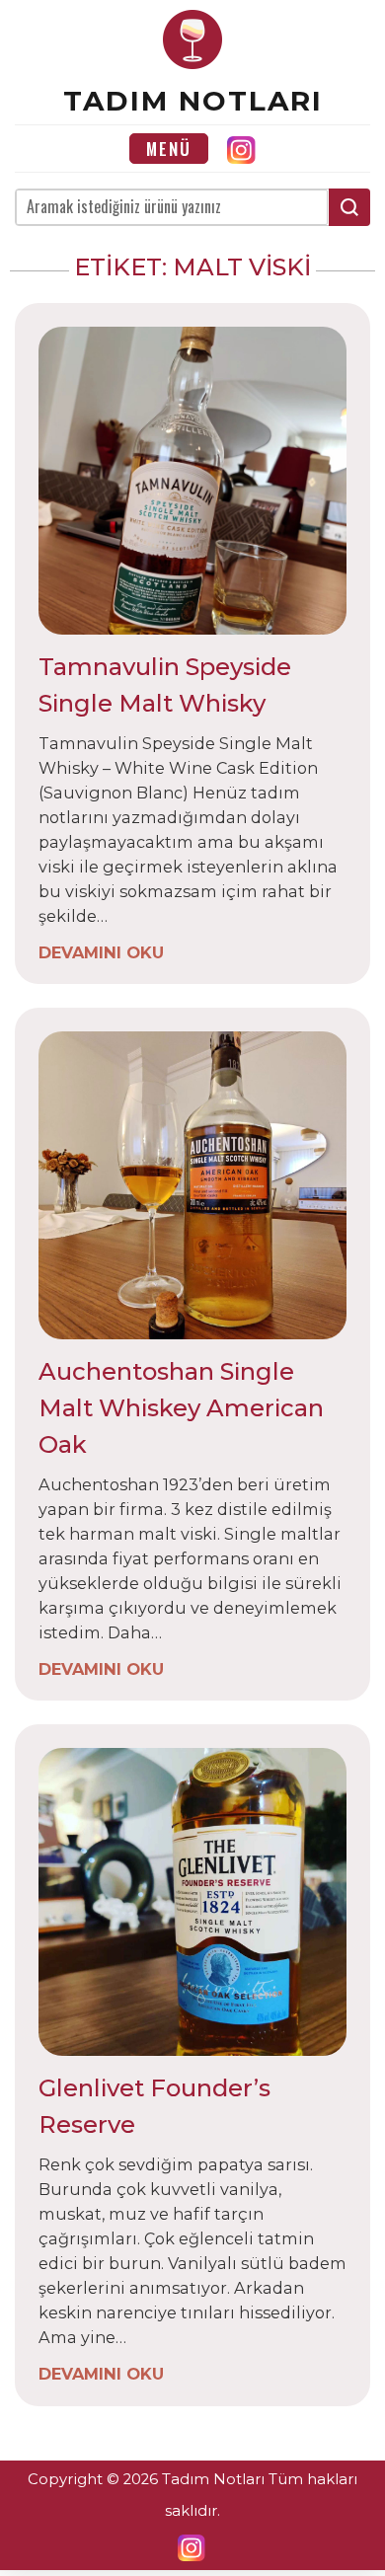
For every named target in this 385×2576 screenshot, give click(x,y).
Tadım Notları (193, 101)
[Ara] (349, 207)
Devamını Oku (101, 951)
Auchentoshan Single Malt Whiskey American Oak (181, 1408)
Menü (169, 149)
